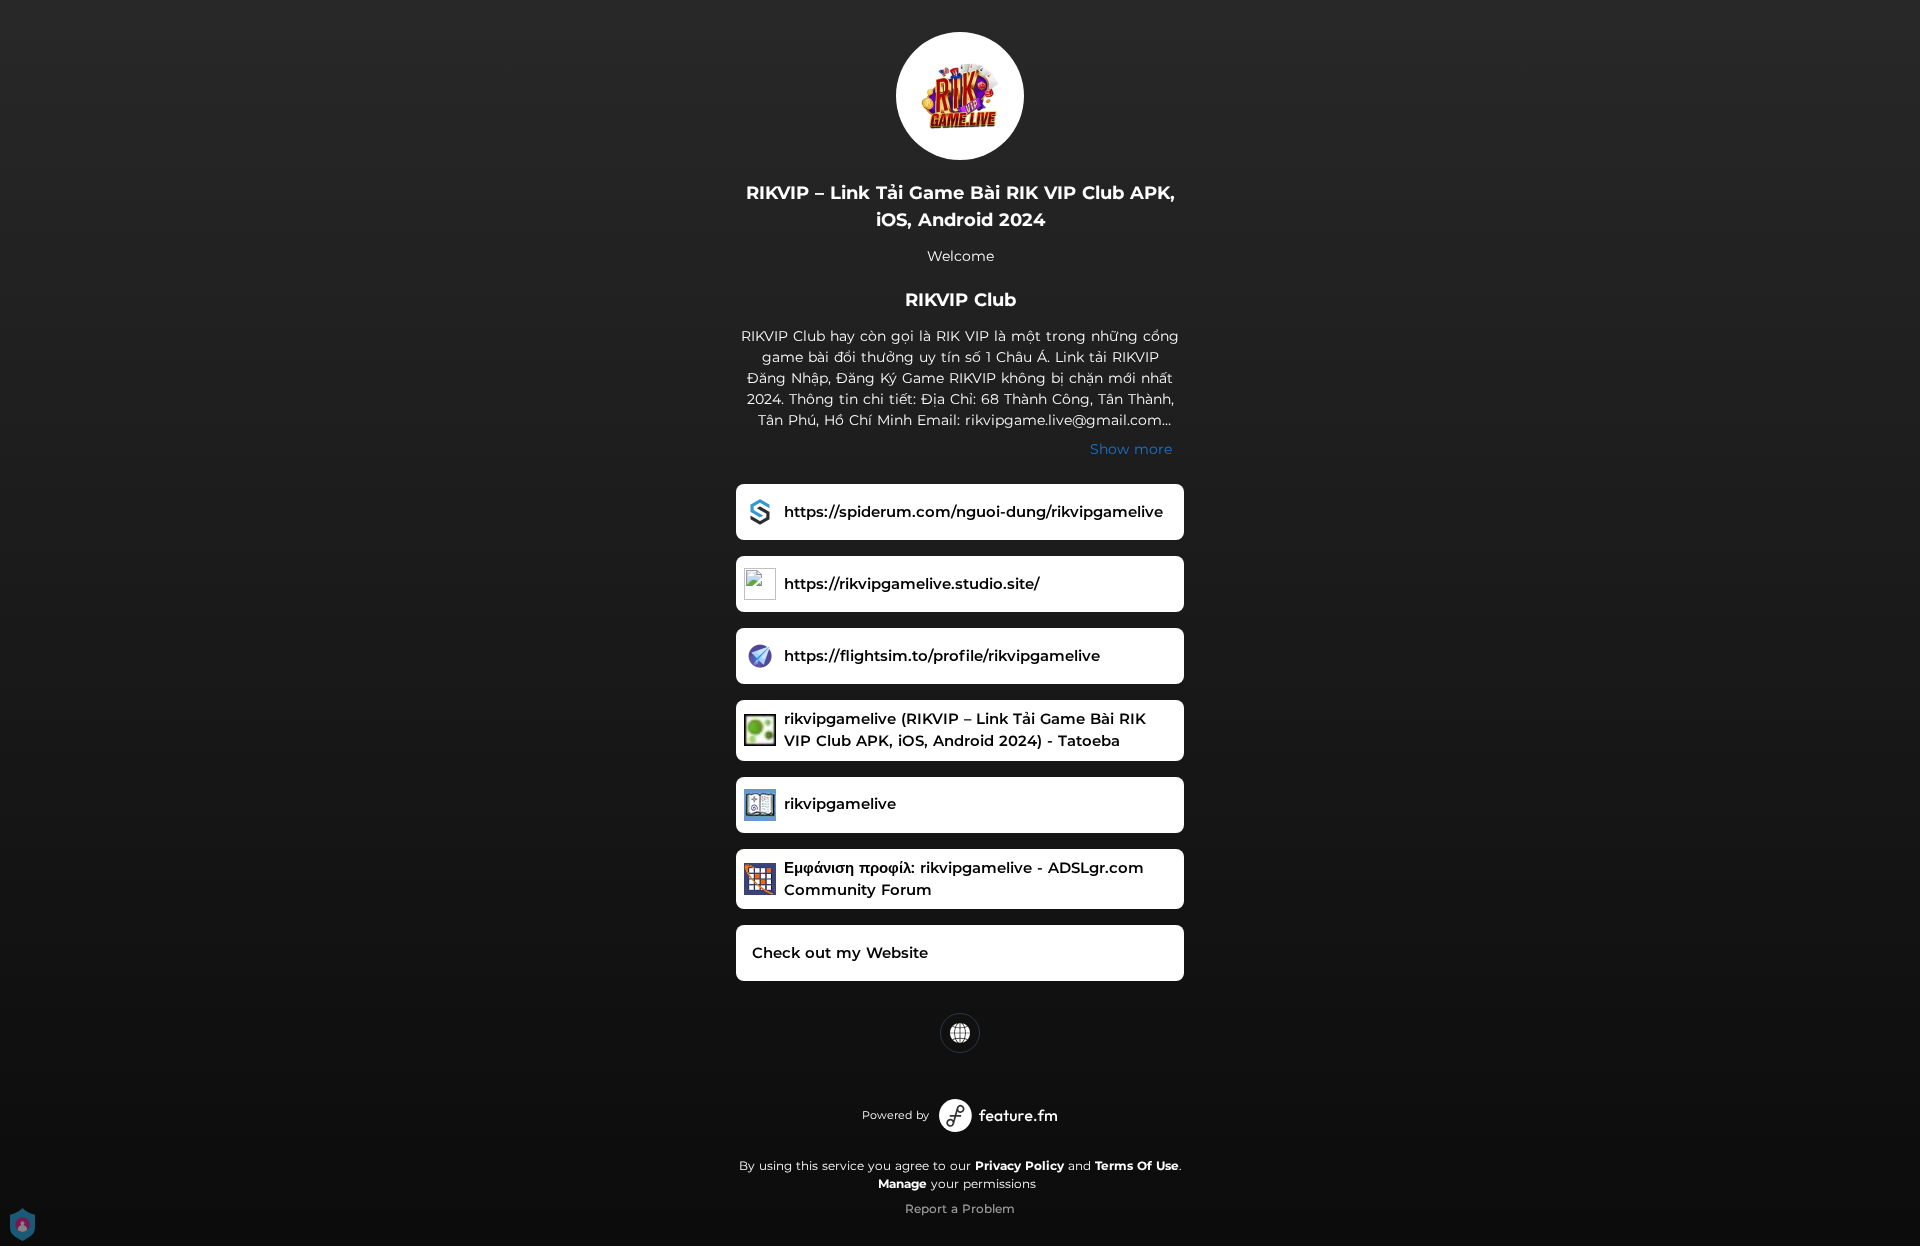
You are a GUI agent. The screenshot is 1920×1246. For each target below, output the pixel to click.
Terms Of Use (1137, 1165)
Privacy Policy (1019, 1165)
